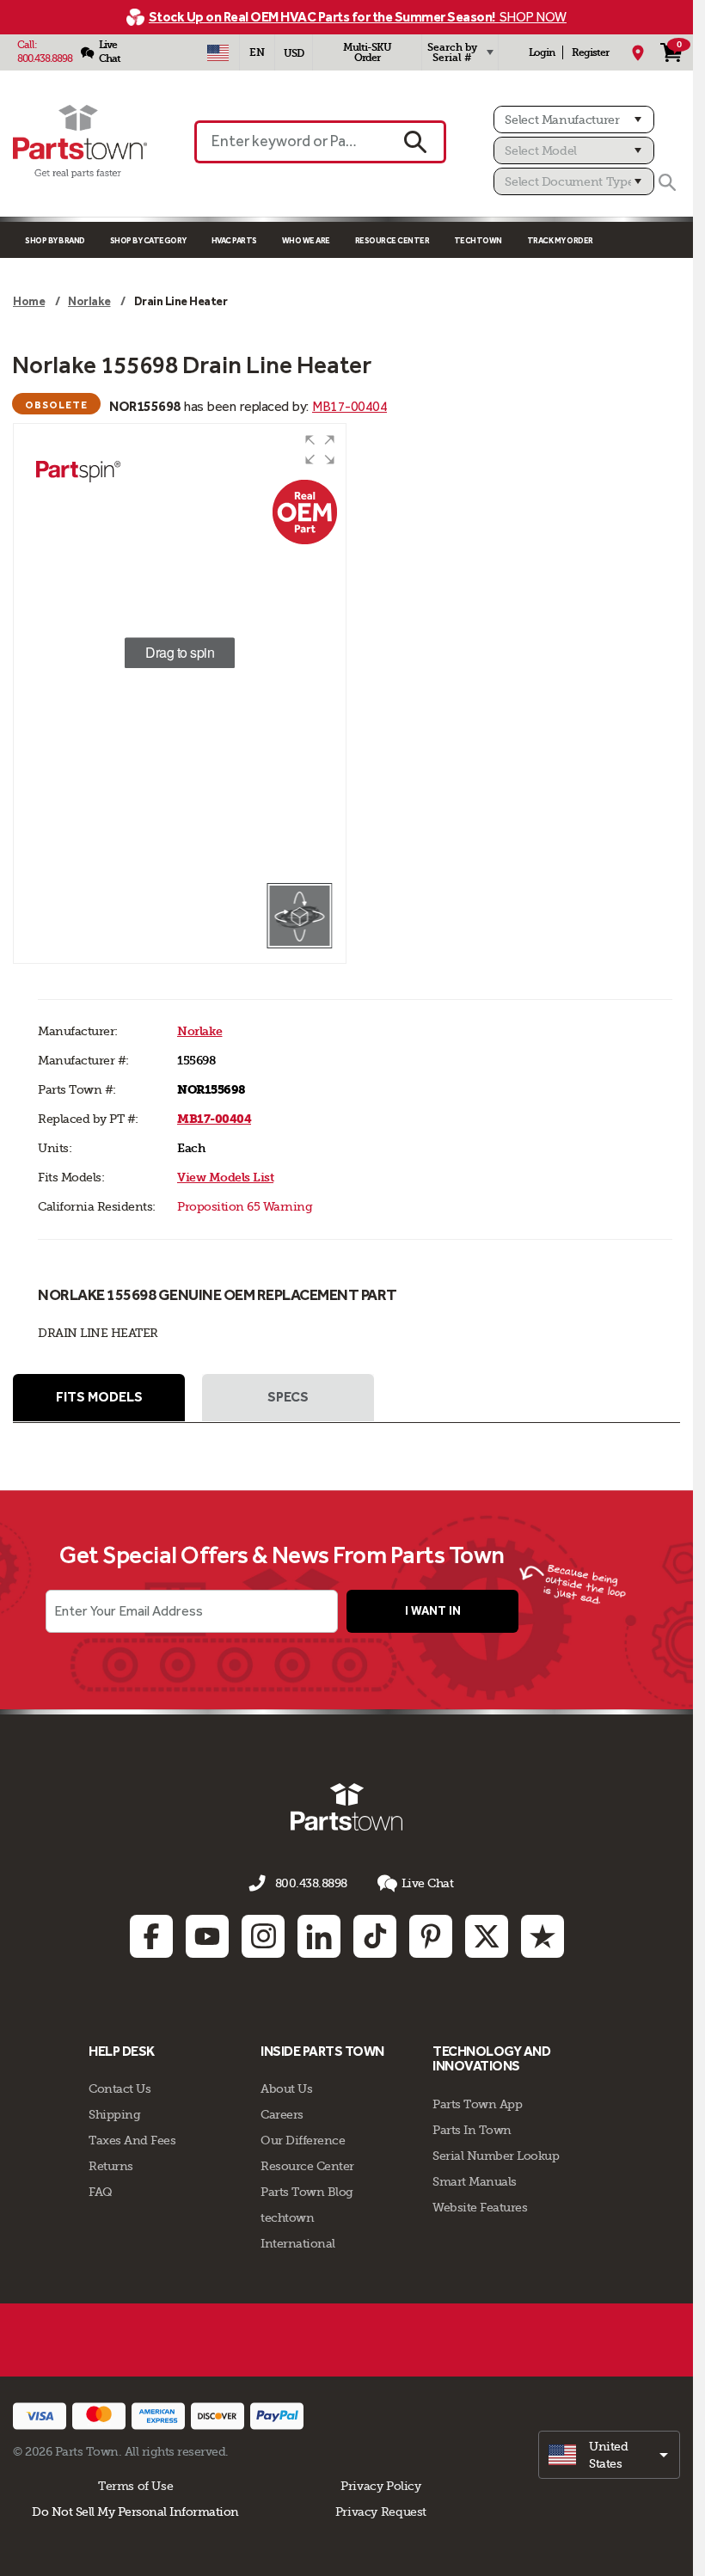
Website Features (480, 2207)
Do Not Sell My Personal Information (135, 2512)
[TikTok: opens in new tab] (375, 1936)
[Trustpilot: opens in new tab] (543, 1936)
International (298, 2243)
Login (542, 52)
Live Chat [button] (428, 1883)
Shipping (114, 2114)
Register (590, 52)
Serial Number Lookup (496, 2156)
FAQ (101, 2192)
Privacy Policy (381, 2486)
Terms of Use (135, 2486)
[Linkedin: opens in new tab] (319, 1936)
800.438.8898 (45, 58)
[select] (609, 2455)
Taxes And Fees (132, 2140)
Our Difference (303, 2140)
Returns (111, 2166)
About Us (286, 2088)
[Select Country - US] (218, 52)
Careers (282, 2114)
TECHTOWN (478, 240)
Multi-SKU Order (367, 52)
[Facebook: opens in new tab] (151, 1936)
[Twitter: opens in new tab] (487, 1936)
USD (294, 53)
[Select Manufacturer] (574, 120)
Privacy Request (381, 2512)
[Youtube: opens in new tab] (207, 1936)
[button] (320, 450)
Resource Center (392, 240)
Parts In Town (472, 2130)
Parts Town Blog (307, 2192)
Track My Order (560, 240)
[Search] (667, 182)
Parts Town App (477, 2104)
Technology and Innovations (491, 2059)
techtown (287, 2217)
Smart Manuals (475, 2181)
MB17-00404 (349, 406)
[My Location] (638, 52)
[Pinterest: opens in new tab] (431, 1936)
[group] (180, 653)
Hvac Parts (234, 240)
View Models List (225, 1178)
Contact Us (120, 2088)
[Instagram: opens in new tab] (263, 1936)
